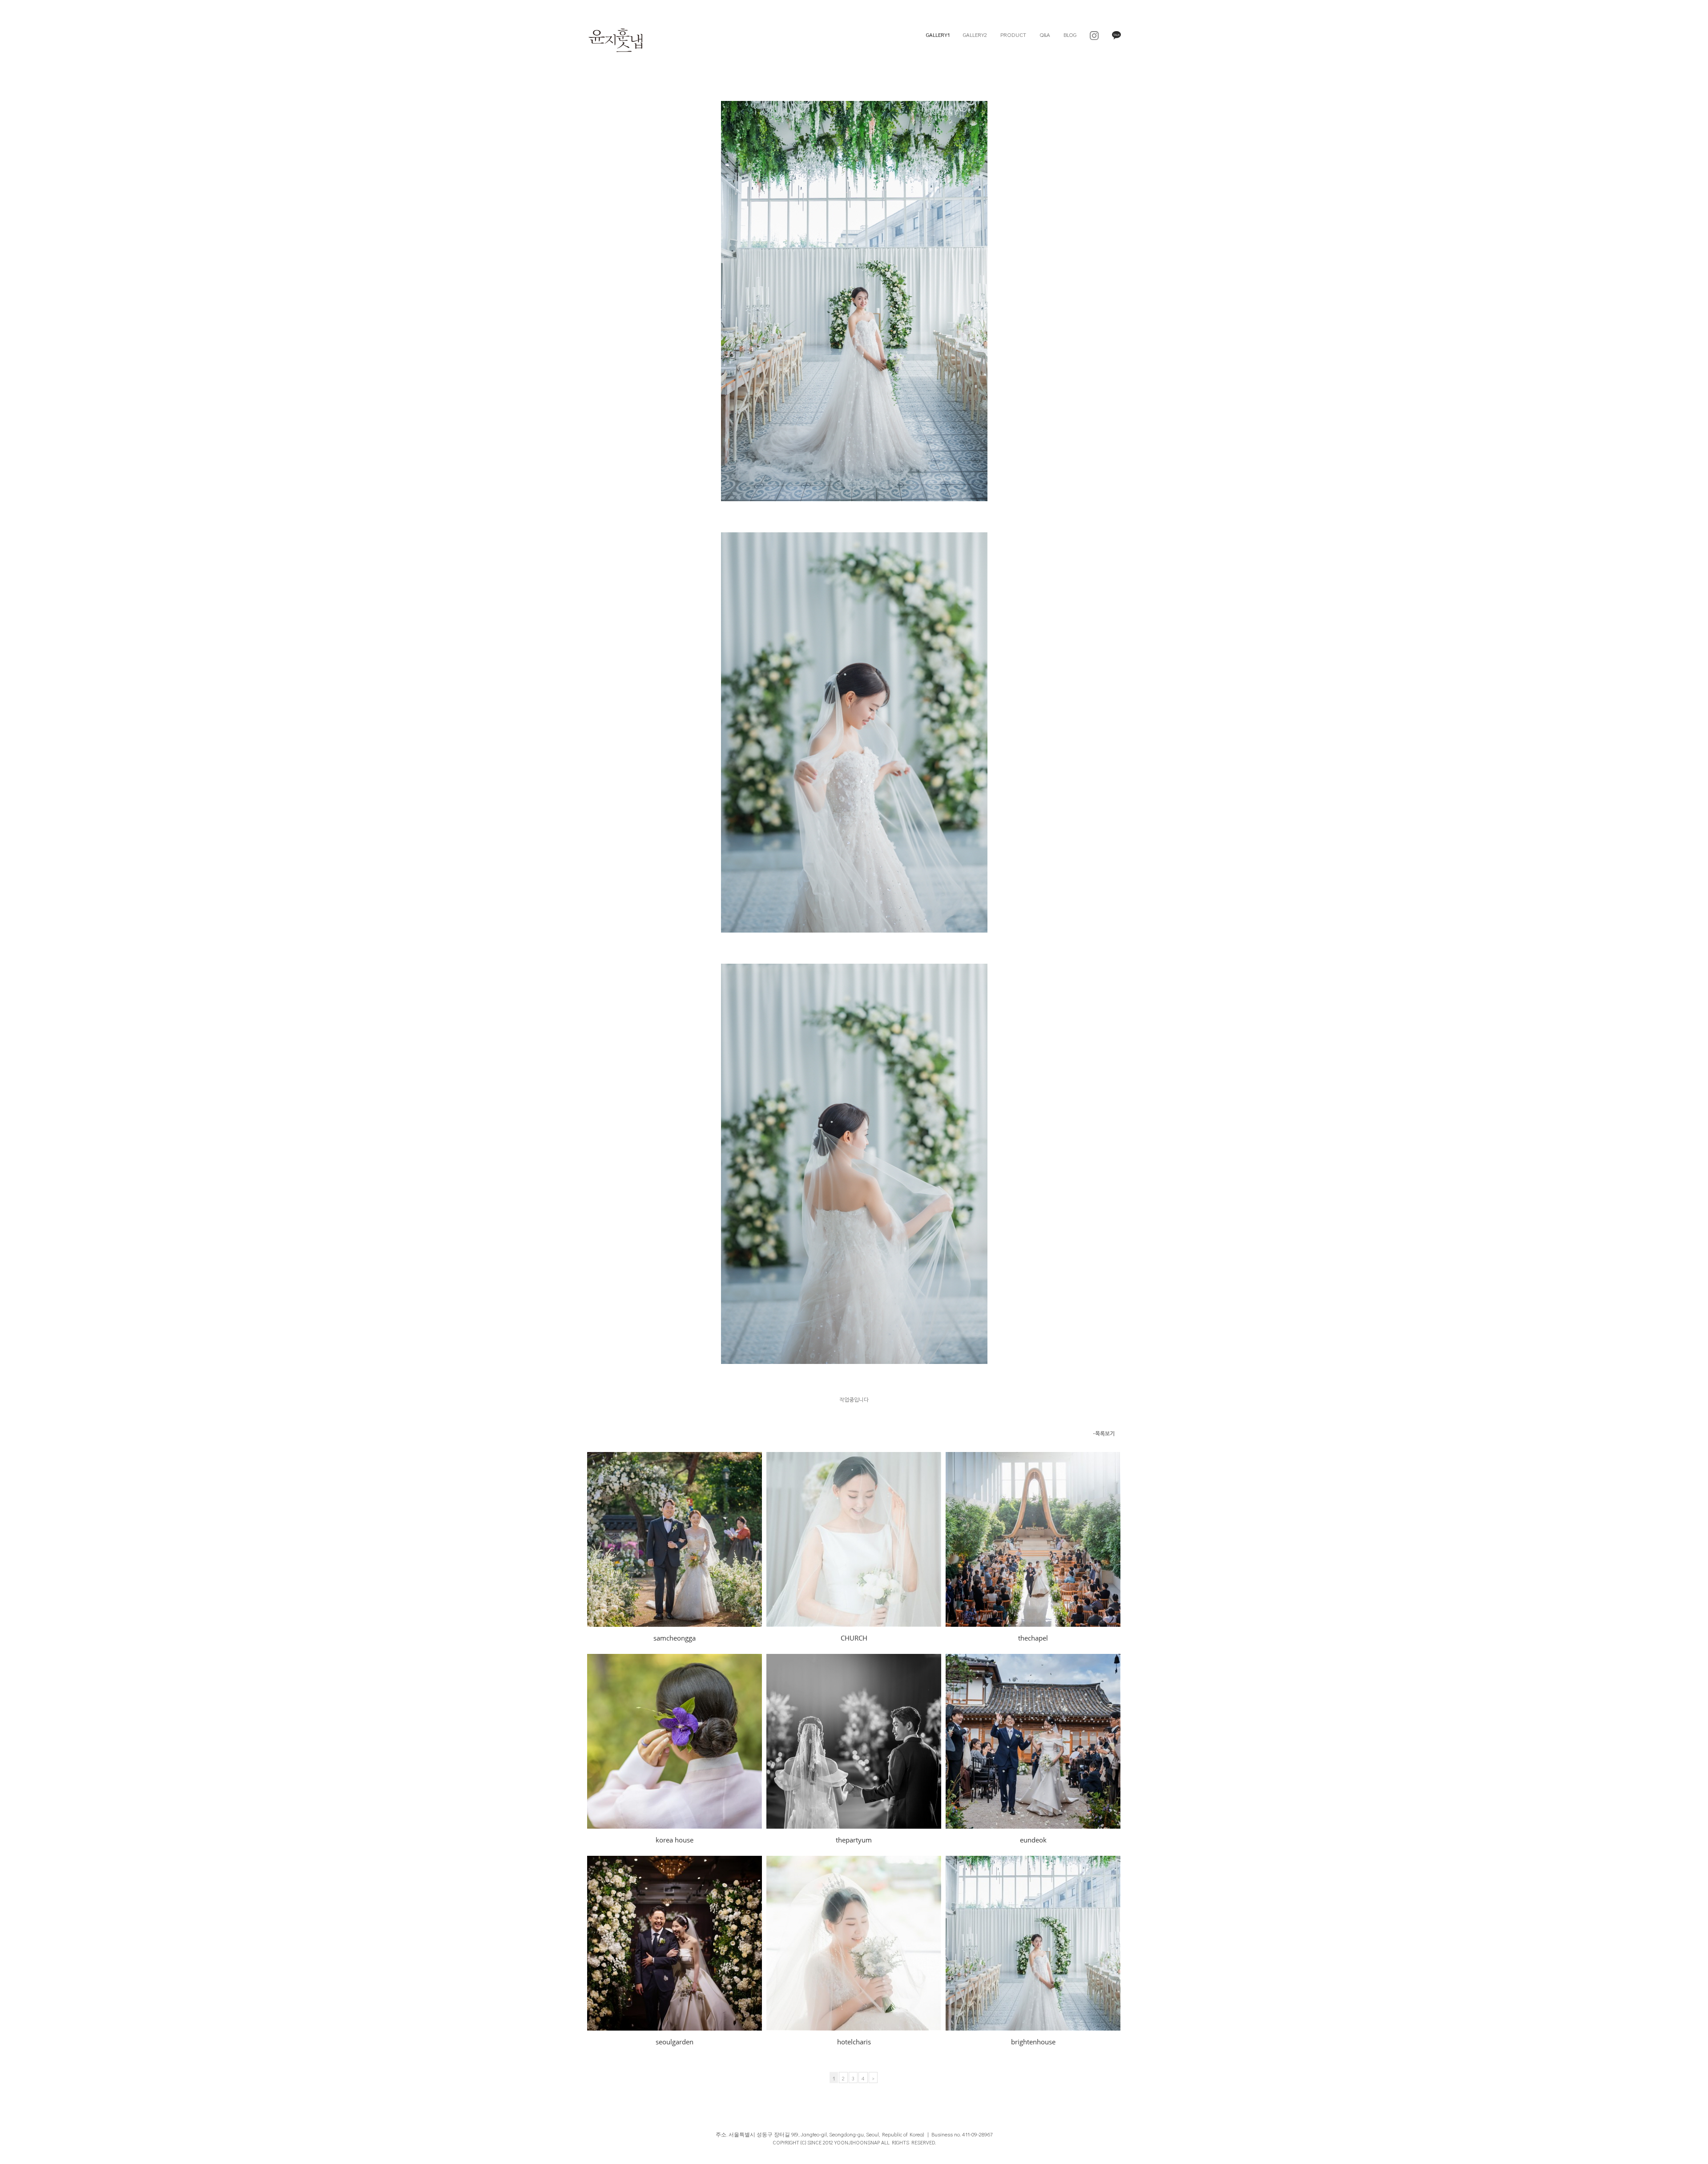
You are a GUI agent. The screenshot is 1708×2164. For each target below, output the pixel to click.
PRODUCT (1013, 34)
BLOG (1070, 34)
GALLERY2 (975, 34)
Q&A (1045, 34)
